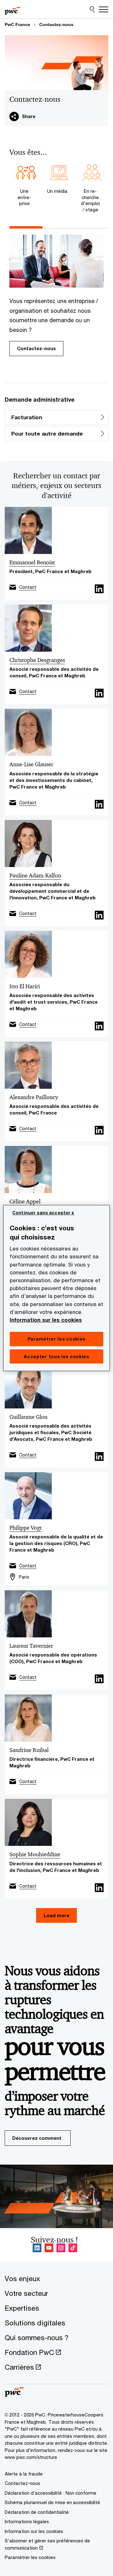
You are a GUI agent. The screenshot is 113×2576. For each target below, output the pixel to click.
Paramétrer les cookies (30, 2557)
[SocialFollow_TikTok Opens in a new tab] (73, 2248)
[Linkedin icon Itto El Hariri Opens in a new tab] (99, 1026)
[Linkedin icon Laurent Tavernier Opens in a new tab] (99, 1679)
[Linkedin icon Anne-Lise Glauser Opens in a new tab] (99, 804)
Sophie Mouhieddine (35, 1854)
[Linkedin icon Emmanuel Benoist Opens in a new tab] (99, 589)
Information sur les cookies (46, 1320)
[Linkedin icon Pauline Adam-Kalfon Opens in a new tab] (99, 915)
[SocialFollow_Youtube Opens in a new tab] (49, 2248)
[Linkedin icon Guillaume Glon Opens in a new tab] (99, 1456)
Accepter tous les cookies (56, 1356)
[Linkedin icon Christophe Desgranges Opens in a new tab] (99, 693)
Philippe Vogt (26, 1528)
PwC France (17, 24)
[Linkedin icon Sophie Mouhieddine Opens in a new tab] (99, 1888)
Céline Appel (25, 1201)
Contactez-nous (56, 24)
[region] (56, 1288)
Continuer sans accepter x (43, 1213)
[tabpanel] (56, 296)
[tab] (26, 186)
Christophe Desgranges (37, 660)
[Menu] (104, 9)
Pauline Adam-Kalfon (35, 876)
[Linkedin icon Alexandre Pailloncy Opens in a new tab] (99, 1130)
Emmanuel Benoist (32, 562)
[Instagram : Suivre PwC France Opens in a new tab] (61, 2248)
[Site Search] (92, 9)
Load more (56, 1915)
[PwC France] (13, 9)
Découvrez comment (37, 2138)
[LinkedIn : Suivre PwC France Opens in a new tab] (37, 2248)
